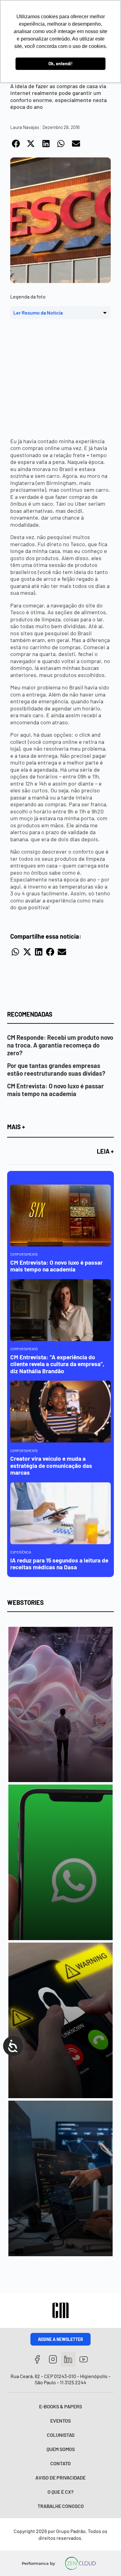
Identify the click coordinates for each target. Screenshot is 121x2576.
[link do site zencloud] (81, 2563)
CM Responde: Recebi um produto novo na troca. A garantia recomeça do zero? (60, 1045)
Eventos (60, 2421)
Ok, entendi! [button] (60, 64)
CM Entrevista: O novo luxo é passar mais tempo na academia (56, 1090)
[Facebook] (37, 2359)
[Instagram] (53, 2359)
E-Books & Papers (60, 2406)
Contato (60, 2463)
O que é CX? (60, 2492)
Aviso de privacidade (60, 2477)
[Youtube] (84, 2359)
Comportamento (24, 1254)
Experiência (21, 1552)
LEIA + (105, 1151)
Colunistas (61, 2435)
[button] (16, 144)
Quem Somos (61, 2449)
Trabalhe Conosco (61, 2506)
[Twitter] (68, 2359)
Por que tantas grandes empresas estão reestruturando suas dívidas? (56, 1069)
